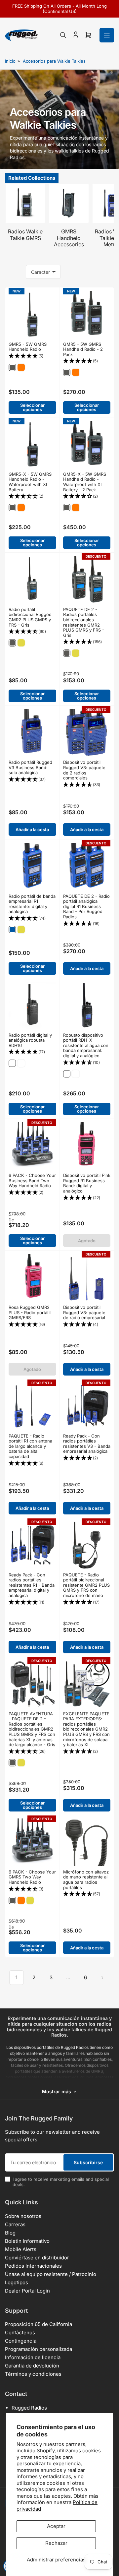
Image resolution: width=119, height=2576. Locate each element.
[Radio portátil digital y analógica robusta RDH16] (32, 1006)
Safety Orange (21, 367)
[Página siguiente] (102, 1978)
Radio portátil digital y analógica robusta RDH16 (30, 1040)
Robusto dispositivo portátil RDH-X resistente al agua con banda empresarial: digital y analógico (86, 1045)
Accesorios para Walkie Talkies (54, 61)
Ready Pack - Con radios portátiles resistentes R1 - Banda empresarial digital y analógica (32, 1585)
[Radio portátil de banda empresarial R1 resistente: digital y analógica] (32, 867)
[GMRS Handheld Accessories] (69, 203)
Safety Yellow (21, 643)
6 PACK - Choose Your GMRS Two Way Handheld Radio (32, 1877)
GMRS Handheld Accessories (69, 238)
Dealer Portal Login (27, 2291)
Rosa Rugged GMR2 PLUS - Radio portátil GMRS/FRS (30, 1312)
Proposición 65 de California (39, 2324)
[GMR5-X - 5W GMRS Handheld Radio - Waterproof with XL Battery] (32, 445)
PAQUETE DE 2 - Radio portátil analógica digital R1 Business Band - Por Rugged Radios (86, 906)
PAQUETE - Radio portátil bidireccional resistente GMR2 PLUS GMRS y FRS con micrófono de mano (86, 1585)
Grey (12, 367)
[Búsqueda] (63, 35)
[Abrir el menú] (107, 35)
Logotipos (17, 2282)
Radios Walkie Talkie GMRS (25, 235)
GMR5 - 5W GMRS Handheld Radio (28, 347)
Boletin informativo (27, 2241)
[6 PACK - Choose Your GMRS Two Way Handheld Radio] (32, 1842)
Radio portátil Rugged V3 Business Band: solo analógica (30, 767)
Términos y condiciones (33, 2374)
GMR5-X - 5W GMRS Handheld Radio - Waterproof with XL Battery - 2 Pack (85, 482)
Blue (12, 930)
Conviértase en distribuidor (37, 2258)
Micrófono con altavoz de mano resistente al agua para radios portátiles (86, 1880)
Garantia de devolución (32, 2366)
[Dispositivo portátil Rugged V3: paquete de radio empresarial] (87, 1278)
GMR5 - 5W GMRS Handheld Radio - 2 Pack (83, 349)
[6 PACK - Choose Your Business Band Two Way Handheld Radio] (32, 1146)
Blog (10, 2233)
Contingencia (21, 2341)
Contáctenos (20, 2332)
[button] (32, 356)
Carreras (15, 2224)
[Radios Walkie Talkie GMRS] (25, 203)
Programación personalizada (39, 2349)
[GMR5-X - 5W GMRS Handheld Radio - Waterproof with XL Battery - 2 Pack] (87, 445)
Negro (12, 1063)
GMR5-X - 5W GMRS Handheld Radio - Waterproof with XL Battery (30, 482)
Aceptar (56, 2526)
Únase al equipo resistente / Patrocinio (51, 2274)
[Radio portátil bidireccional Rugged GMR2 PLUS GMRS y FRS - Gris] (32, 580)
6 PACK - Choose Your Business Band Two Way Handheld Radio (32, 1180)
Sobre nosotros (23, 2216)
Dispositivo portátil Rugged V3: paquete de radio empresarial (84, 1312)
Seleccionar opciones (32, 407)
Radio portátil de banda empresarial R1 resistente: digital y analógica (32, 904)
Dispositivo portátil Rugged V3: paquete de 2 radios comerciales (84, 770)
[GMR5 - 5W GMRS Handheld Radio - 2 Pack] (87, 315)
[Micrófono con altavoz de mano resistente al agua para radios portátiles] (87, 1842)
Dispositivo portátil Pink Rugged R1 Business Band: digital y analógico (87, 1183)
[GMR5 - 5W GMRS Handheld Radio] (32, 315)
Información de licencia (33, 2357)
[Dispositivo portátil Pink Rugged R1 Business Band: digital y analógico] (87, 1146)
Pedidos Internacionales (33, 2266)
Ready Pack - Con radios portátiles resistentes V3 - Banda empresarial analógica (87, 1444)
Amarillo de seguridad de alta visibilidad (21, 1063)
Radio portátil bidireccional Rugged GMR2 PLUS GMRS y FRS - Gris (30, 617)
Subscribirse (88, 2162)
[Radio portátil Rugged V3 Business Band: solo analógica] (32, 733)
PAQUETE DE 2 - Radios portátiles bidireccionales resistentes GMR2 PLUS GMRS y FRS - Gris (84, 622)
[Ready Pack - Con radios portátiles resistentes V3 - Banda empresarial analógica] (87, 1406)
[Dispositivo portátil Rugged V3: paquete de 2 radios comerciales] (87, 733)
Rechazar (56, 2543)
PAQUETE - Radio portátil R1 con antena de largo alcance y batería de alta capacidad (30, 1446)
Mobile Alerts (21, 2249)
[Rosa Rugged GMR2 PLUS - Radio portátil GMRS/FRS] (32, 1278)
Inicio (10, 61)
